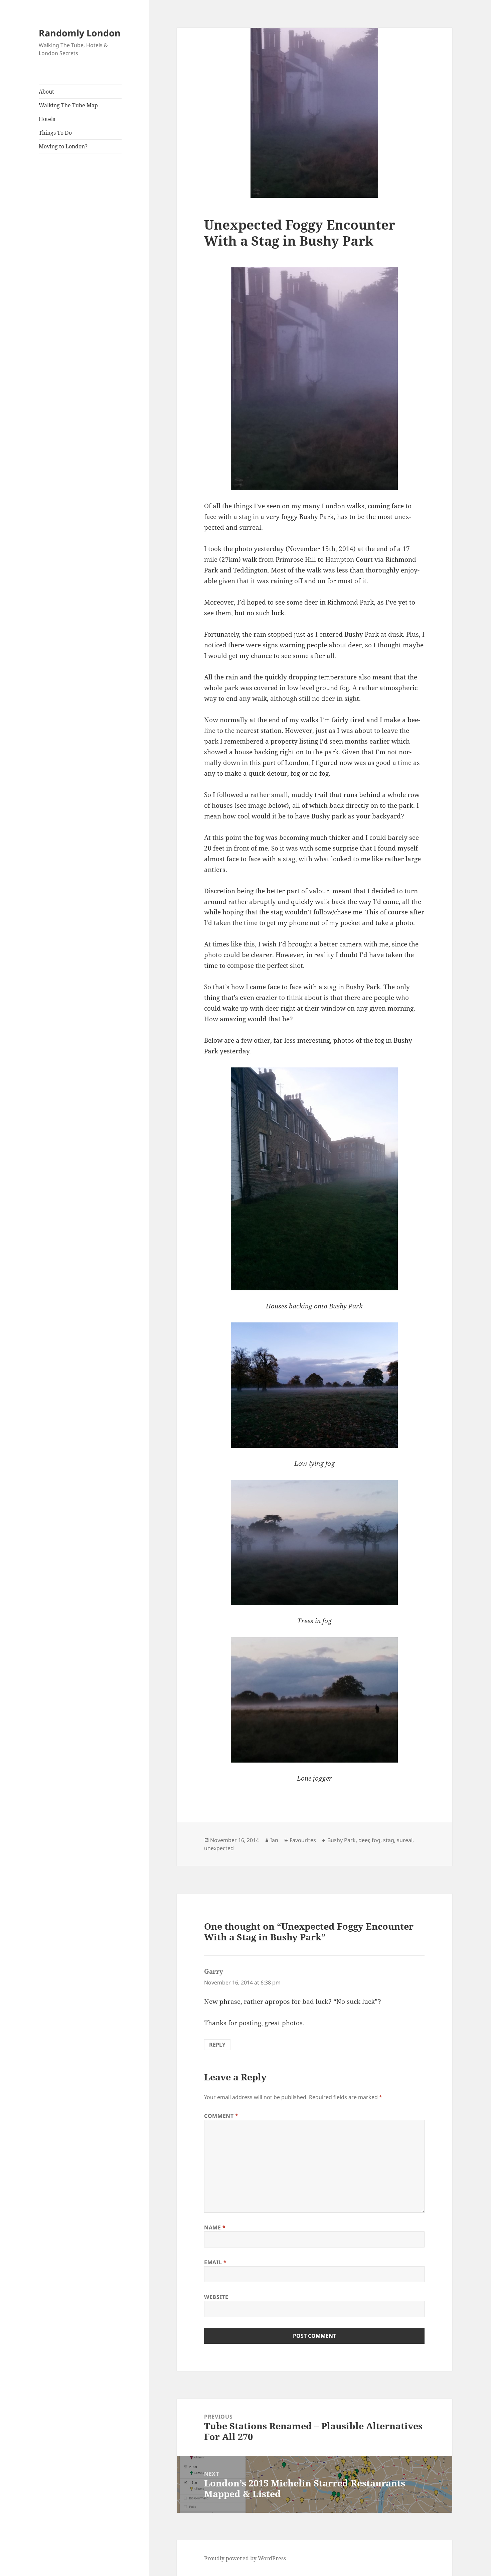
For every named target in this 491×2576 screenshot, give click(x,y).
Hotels (47, 119)
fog (376, 1840)
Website (216, 2297)
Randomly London (80, 33)
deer (364, 1840)
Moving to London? (63, 146)
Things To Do (55, 133)
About (46, 92)
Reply (217, 2045)
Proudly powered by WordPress (245, 2558)
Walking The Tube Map (68, 105)
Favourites (303, 1840)
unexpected (219, 1848)
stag (389, 1840)
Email (215, 2262)
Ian (274, 1840)
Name (215, 2227)
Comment (221, 2116)
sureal (405, 1840)
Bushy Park (342, 1840)
